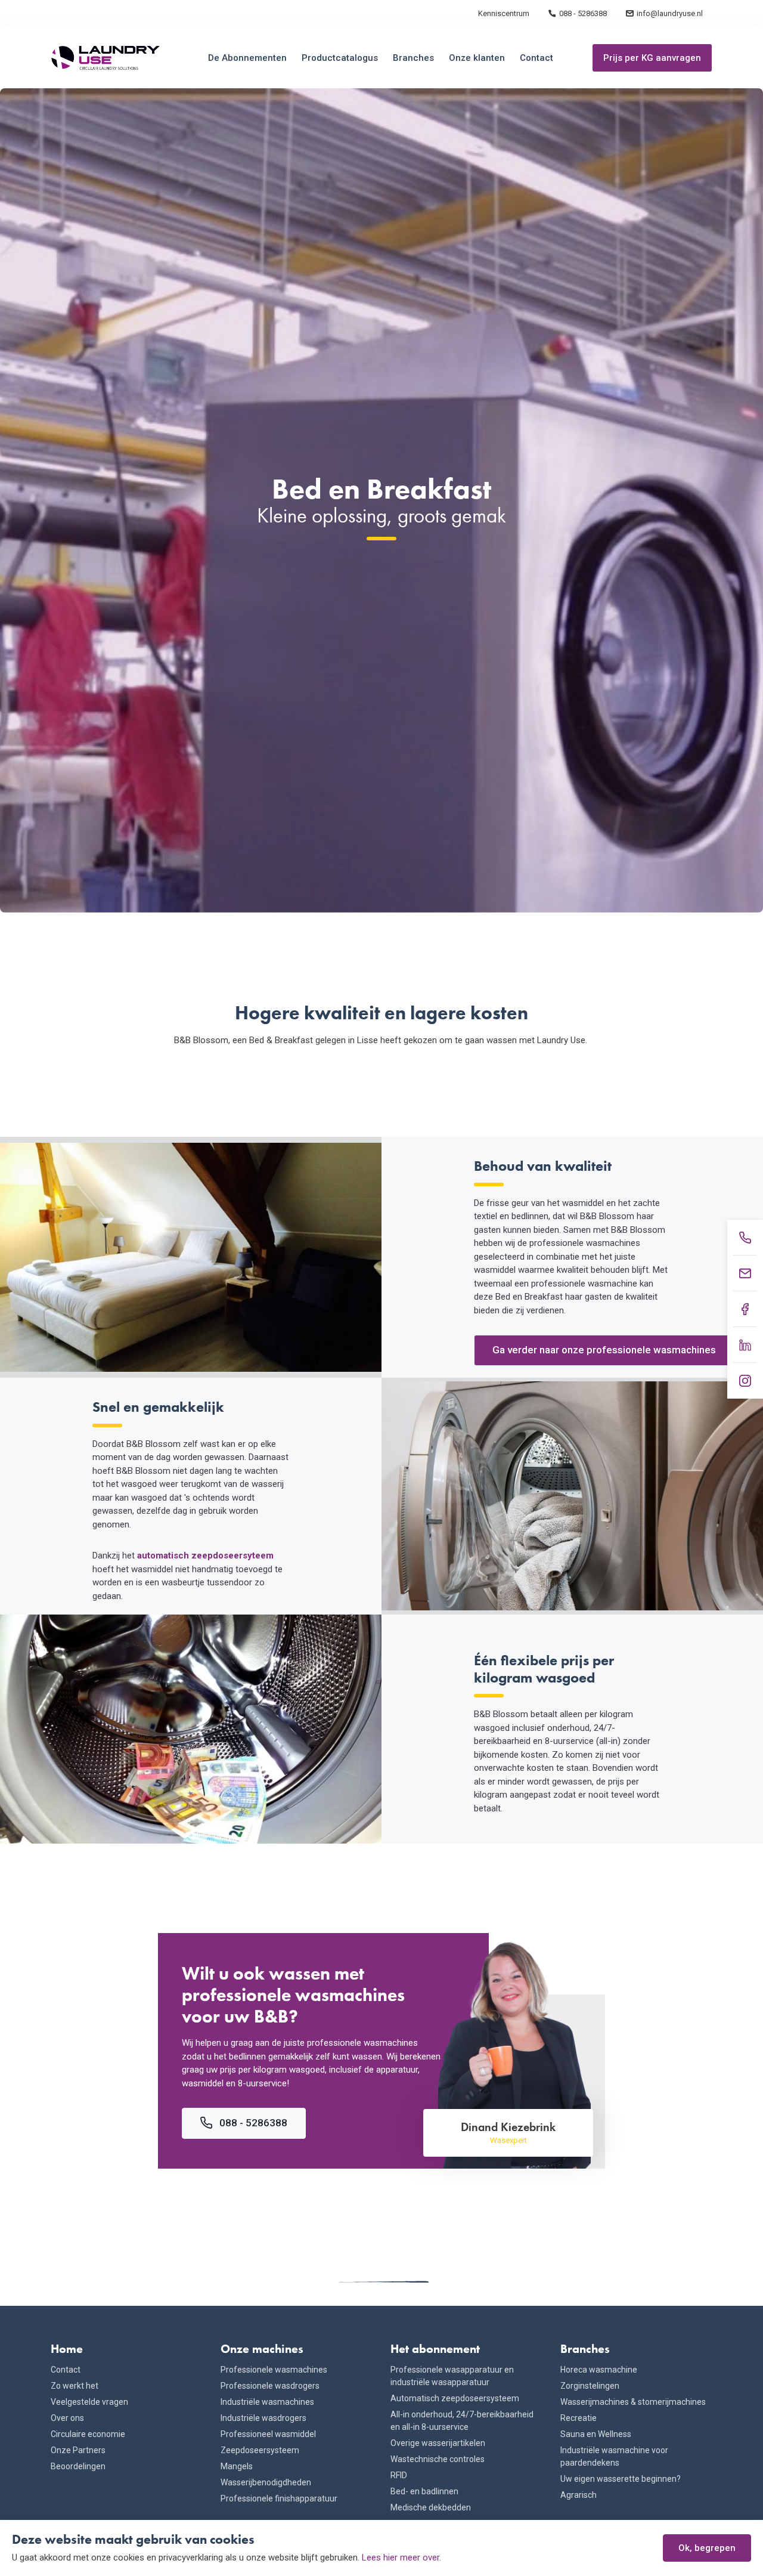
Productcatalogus (340, 58)
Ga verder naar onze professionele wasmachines (604, 1350)
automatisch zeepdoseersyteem (205, 1556)
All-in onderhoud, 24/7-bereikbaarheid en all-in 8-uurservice (462, 2421)
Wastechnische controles (438, 2459)
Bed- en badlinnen (424, 2491)
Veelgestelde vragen (89, 2402)
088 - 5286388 (583, 13)
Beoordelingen (78, 2466)
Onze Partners (78, 2450)
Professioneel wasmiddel (268, 2434)
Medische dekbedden (431, 2507)
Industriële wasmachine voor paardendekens (614, 2456)
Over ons (67, 2418)
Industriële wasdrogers (263, 2418)
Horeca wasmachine (599, 2370)
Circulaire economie (88, 2434)
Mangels (237, 2466)
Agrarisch (579, 2495)
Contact (536, 58)
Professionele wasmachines (274, 2370)
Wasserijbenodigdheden (266, 2482)
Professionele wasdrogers (270, 2386)
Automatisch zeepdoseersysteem (455, 2398)
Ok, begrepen (707, 2548)
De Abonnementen (247, 58)
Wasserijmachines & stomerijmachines (633, 2402)
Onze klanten (477, 58)
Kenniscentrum (504, 13)
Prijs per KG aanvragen (652, 58)
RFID (399, 2475)
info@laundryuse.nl (670, 13)
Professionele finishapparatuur (279, 2498)
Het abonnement (435, 2349)
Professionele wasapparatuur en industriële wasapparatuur (452, 2376)
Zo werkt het (75, 2386)
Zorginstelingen (590, 2386)
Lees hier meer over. (401, 2558)
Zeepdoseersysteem (260, 2450)
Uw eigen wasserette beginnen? (621, 2479)
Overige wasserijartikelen (438, 2443)
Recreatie (579, 2418)
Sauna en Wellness (596, 2434)
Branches (413, 58)
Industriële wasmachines (267, 2402)
